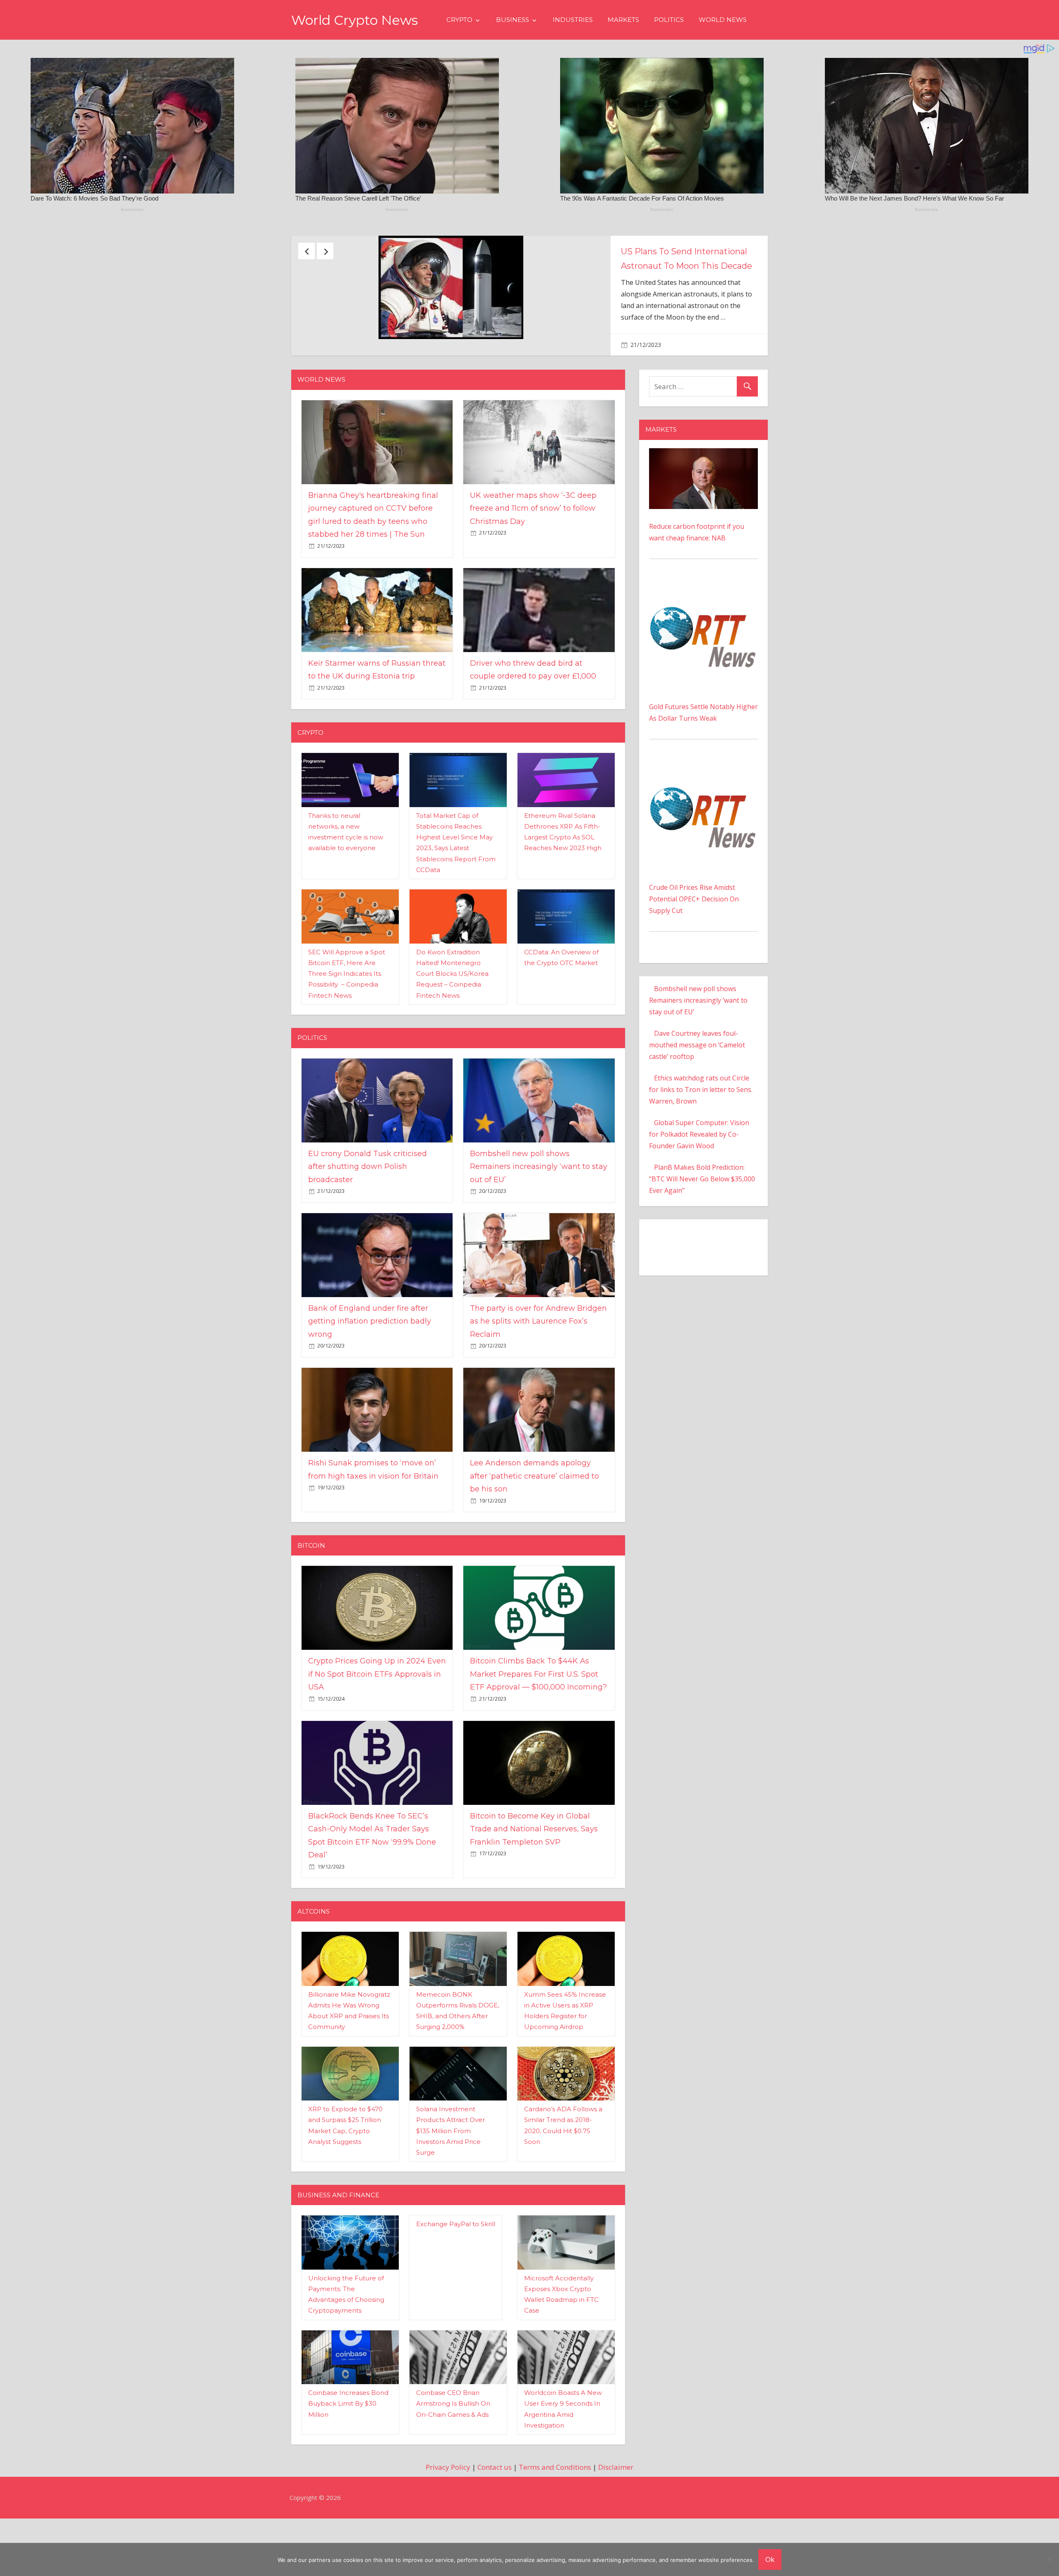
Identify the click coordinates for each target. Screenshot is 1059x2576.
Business (513, 20)
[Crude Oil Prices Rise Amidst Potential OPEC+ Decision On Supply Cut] (703, 824)
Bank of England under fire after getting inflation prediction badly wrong (370, 1378)
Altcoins (314, 1968)
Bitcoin (311, 1602)
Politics (669, 20)
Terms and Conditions (555, 2525)
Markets (623, 20)
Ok (770, 2559)
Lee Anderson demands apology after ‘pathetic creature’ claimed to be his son (534, 1533)
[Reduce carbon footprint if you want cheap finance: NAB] (703, 511)
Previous (307, 251)
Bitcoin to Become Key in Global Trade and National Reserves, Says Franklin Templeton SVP (534, 1886)
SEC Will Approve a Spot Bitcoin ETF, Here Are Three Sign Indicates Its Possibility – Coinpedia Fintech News (347, 1031)
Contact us (495, 2525)
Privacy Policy (448, 2525)
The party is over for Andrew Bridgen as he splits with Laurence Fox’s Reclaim (538, 1378)
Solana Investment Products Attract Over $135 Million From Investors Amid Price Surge (450, 2188)
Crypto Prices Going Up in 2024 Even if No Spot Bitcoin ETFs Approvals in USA (377, 1731)
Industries (573, 20)
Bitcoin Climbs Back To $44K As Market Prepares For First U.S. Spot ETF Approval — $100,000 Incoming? (538, 1731)
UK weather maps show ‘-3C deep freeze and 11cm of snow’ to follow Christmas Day (533, 565)
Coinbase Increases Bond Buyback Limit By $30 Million (348, 2461)
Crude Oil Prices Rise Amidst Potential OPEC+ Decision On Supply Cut (694, 956)
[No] (1049, 2559)
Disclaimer (616, 2525)
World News (723, 20)
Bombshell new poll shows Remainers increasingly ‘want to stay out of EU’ (539, 1224)
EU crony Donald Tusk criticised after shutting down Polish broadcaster (686, 266)
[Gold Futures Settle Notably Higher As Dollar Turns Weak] (703, 644)
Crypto (459, 20)
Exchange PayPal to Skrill (456, 2281)
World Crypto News (355, 20)
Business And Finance (338, 2252)
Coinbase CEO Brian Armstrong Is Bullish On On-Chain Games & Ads (453, 2461)
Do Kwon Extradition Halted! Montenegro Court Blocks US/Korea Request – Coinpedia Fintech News (452, 1031)
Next (325, 251)
